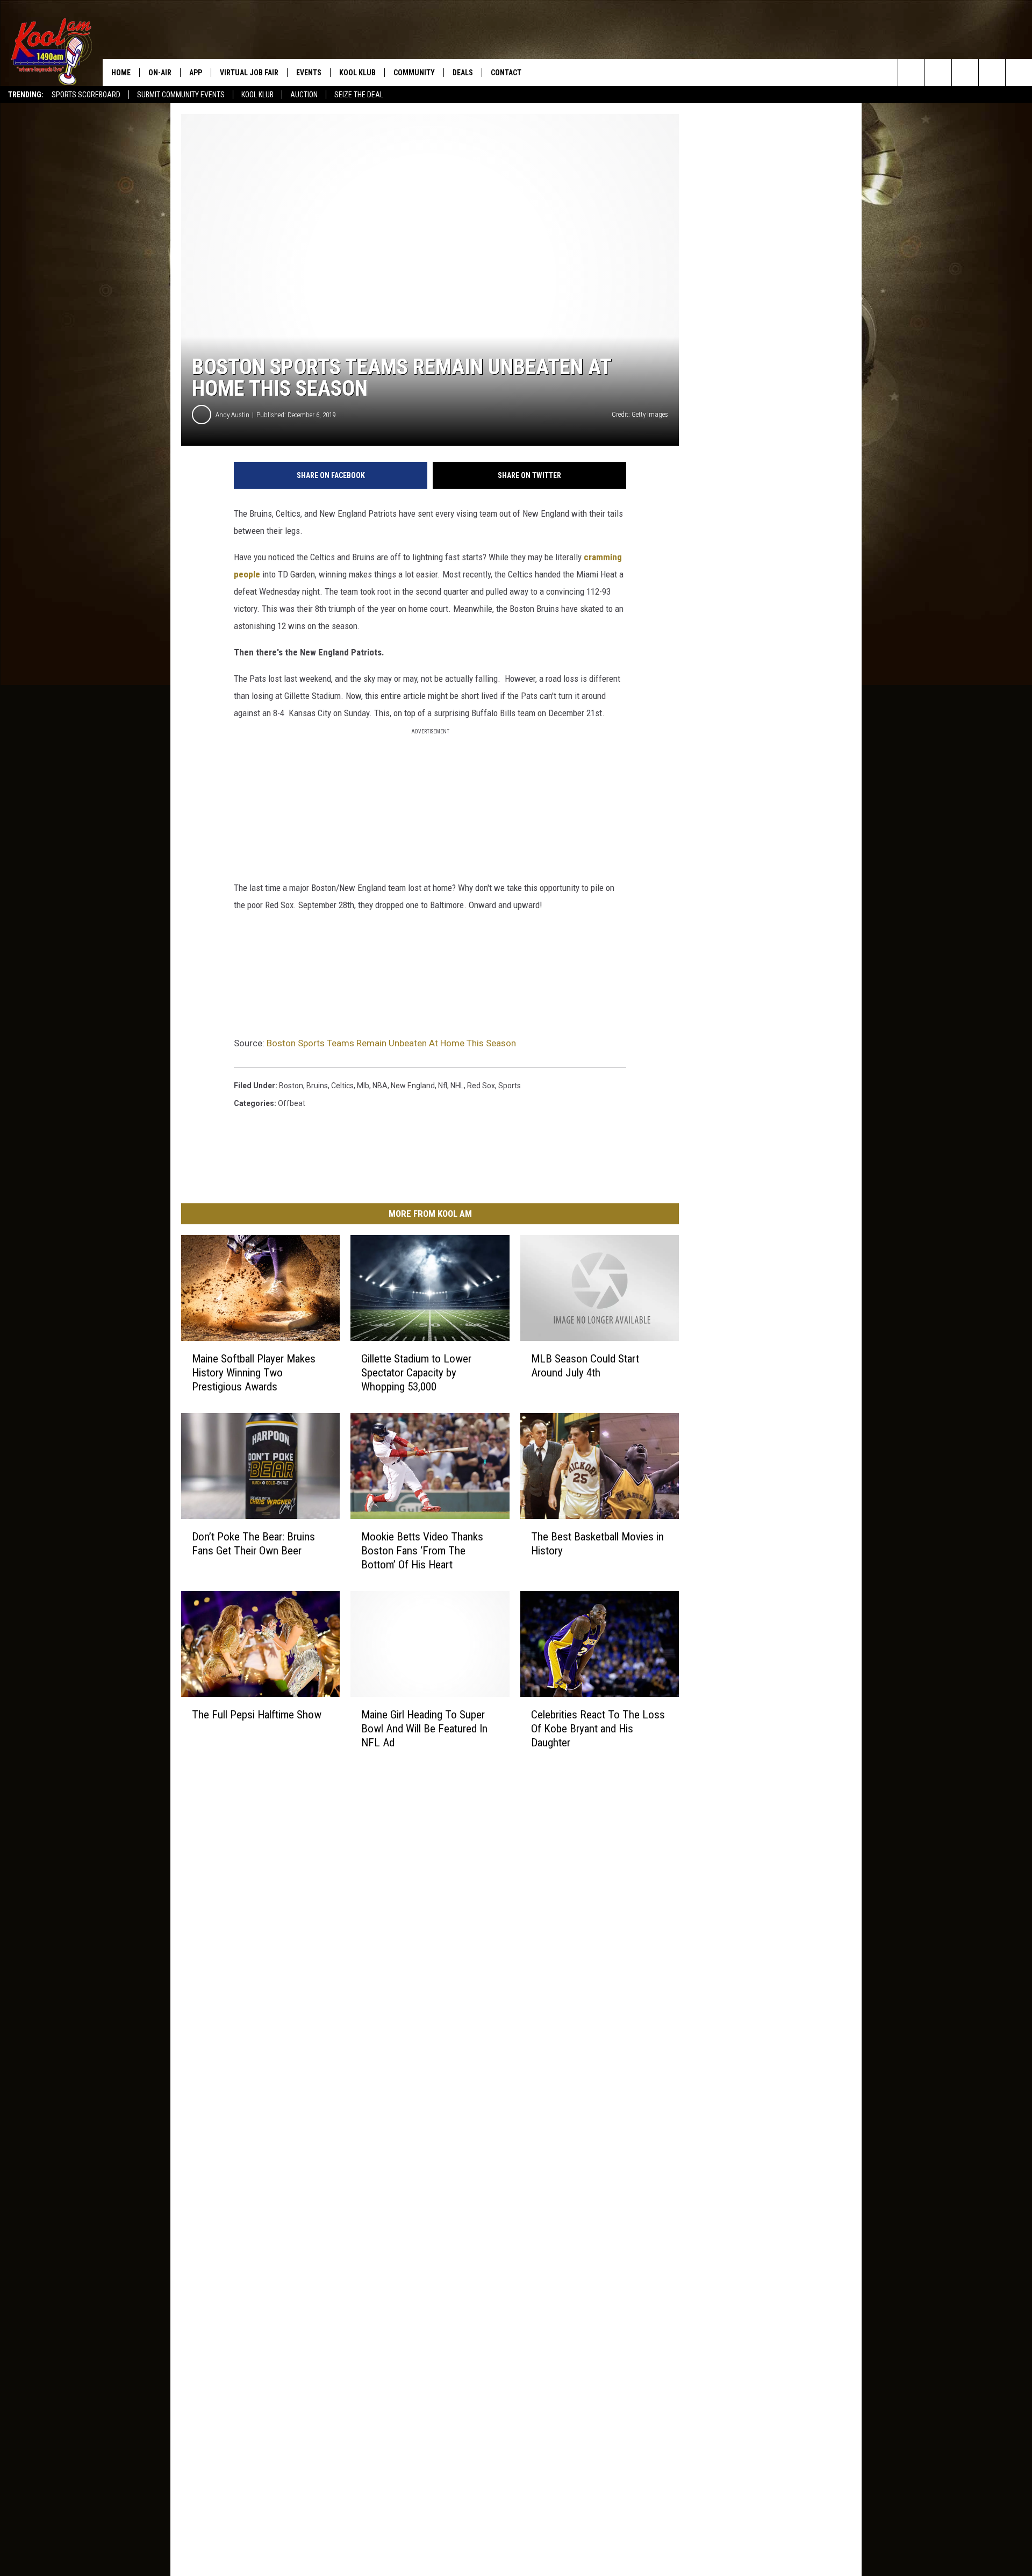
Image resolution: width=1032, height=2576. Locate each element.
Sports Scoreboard (86, 95)
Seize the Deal (359, 95)
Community (414, 73)
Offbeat (292, 1103)
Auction (304, 95)
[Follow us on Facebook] (965, 73)
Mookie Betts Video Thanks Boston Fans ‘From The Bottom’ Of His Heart (422, 1551)
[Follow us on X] (992, 73)
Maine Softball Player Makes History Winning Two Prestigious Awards (254, 1373)
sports (510, 1086)
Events (309, 73)
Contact (506, 73)
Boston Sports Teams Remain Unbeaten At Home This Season (391, 1043)
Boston (291, 1086)
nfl (443, 1086)
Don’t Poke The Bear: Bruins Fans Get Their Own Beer (253, 1544)
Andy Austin (232, 415)
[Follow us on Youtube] (1019, 73)
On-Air (160, 73)
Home (121, 73)
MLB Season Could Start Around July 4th (585, 1366)
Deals (463, 73)
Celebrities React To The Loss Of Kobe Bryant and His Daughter (598, 1728)
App (196, 73)
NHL (457, 1086)
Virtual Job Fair (249, 73)
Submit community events (181, 95)
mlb (363, 1086)
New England (413, 1086)
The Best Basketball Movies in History (597, 1544)
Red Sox (481, 1086)
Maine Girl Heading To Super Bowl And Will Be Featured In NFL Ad (424, 1728)
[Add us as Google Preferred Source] (938, 73)
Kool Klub (257, 95)
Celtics (342, 1086)
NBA (380, 1086)
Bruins (317, 1086)
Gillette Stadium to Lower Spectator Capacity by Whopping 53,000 (416, 1373)
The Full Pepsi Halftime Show (257, 1714)
